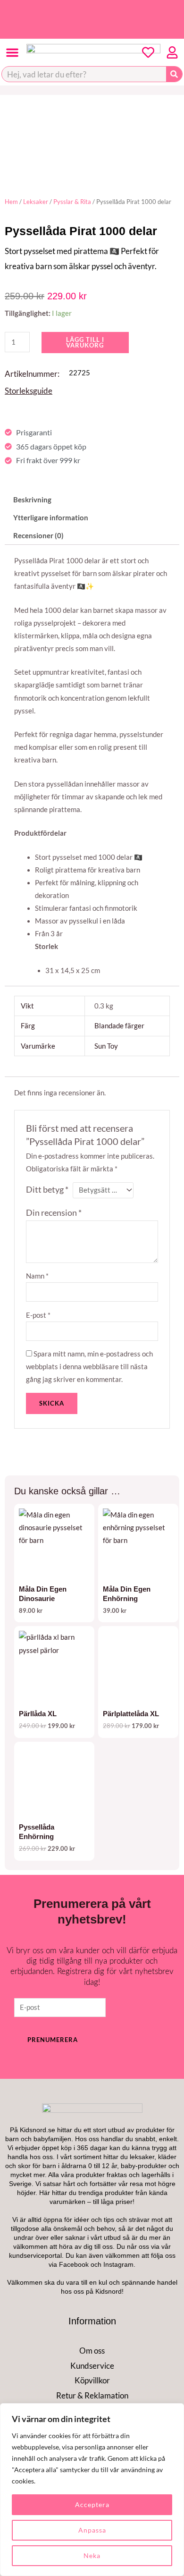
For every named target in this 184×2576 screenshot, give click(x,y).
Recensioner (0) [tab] (38, 536)
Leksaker (36, 202)
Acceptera (92, 2504)
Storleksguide (29, 391)
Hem (11, 202)
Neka (92, 2555)
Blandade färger (119, 1026)
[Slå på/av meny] (12, 52)
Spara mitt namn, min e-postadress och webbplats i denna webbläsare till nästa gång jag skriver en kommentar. (89, 1367)
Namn (37, 1276)
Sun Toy (106, 1046)
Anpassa (92, 2530)
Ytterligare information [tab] (51, 518)
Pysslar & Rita (72, 202)
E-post (38, 1315)
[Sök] (174, 74)
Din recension (54, 1213)
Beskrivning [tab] (32, 500)
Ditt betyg (47, 1190)
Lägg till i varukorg (85, 343)
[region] (92, 2490)
